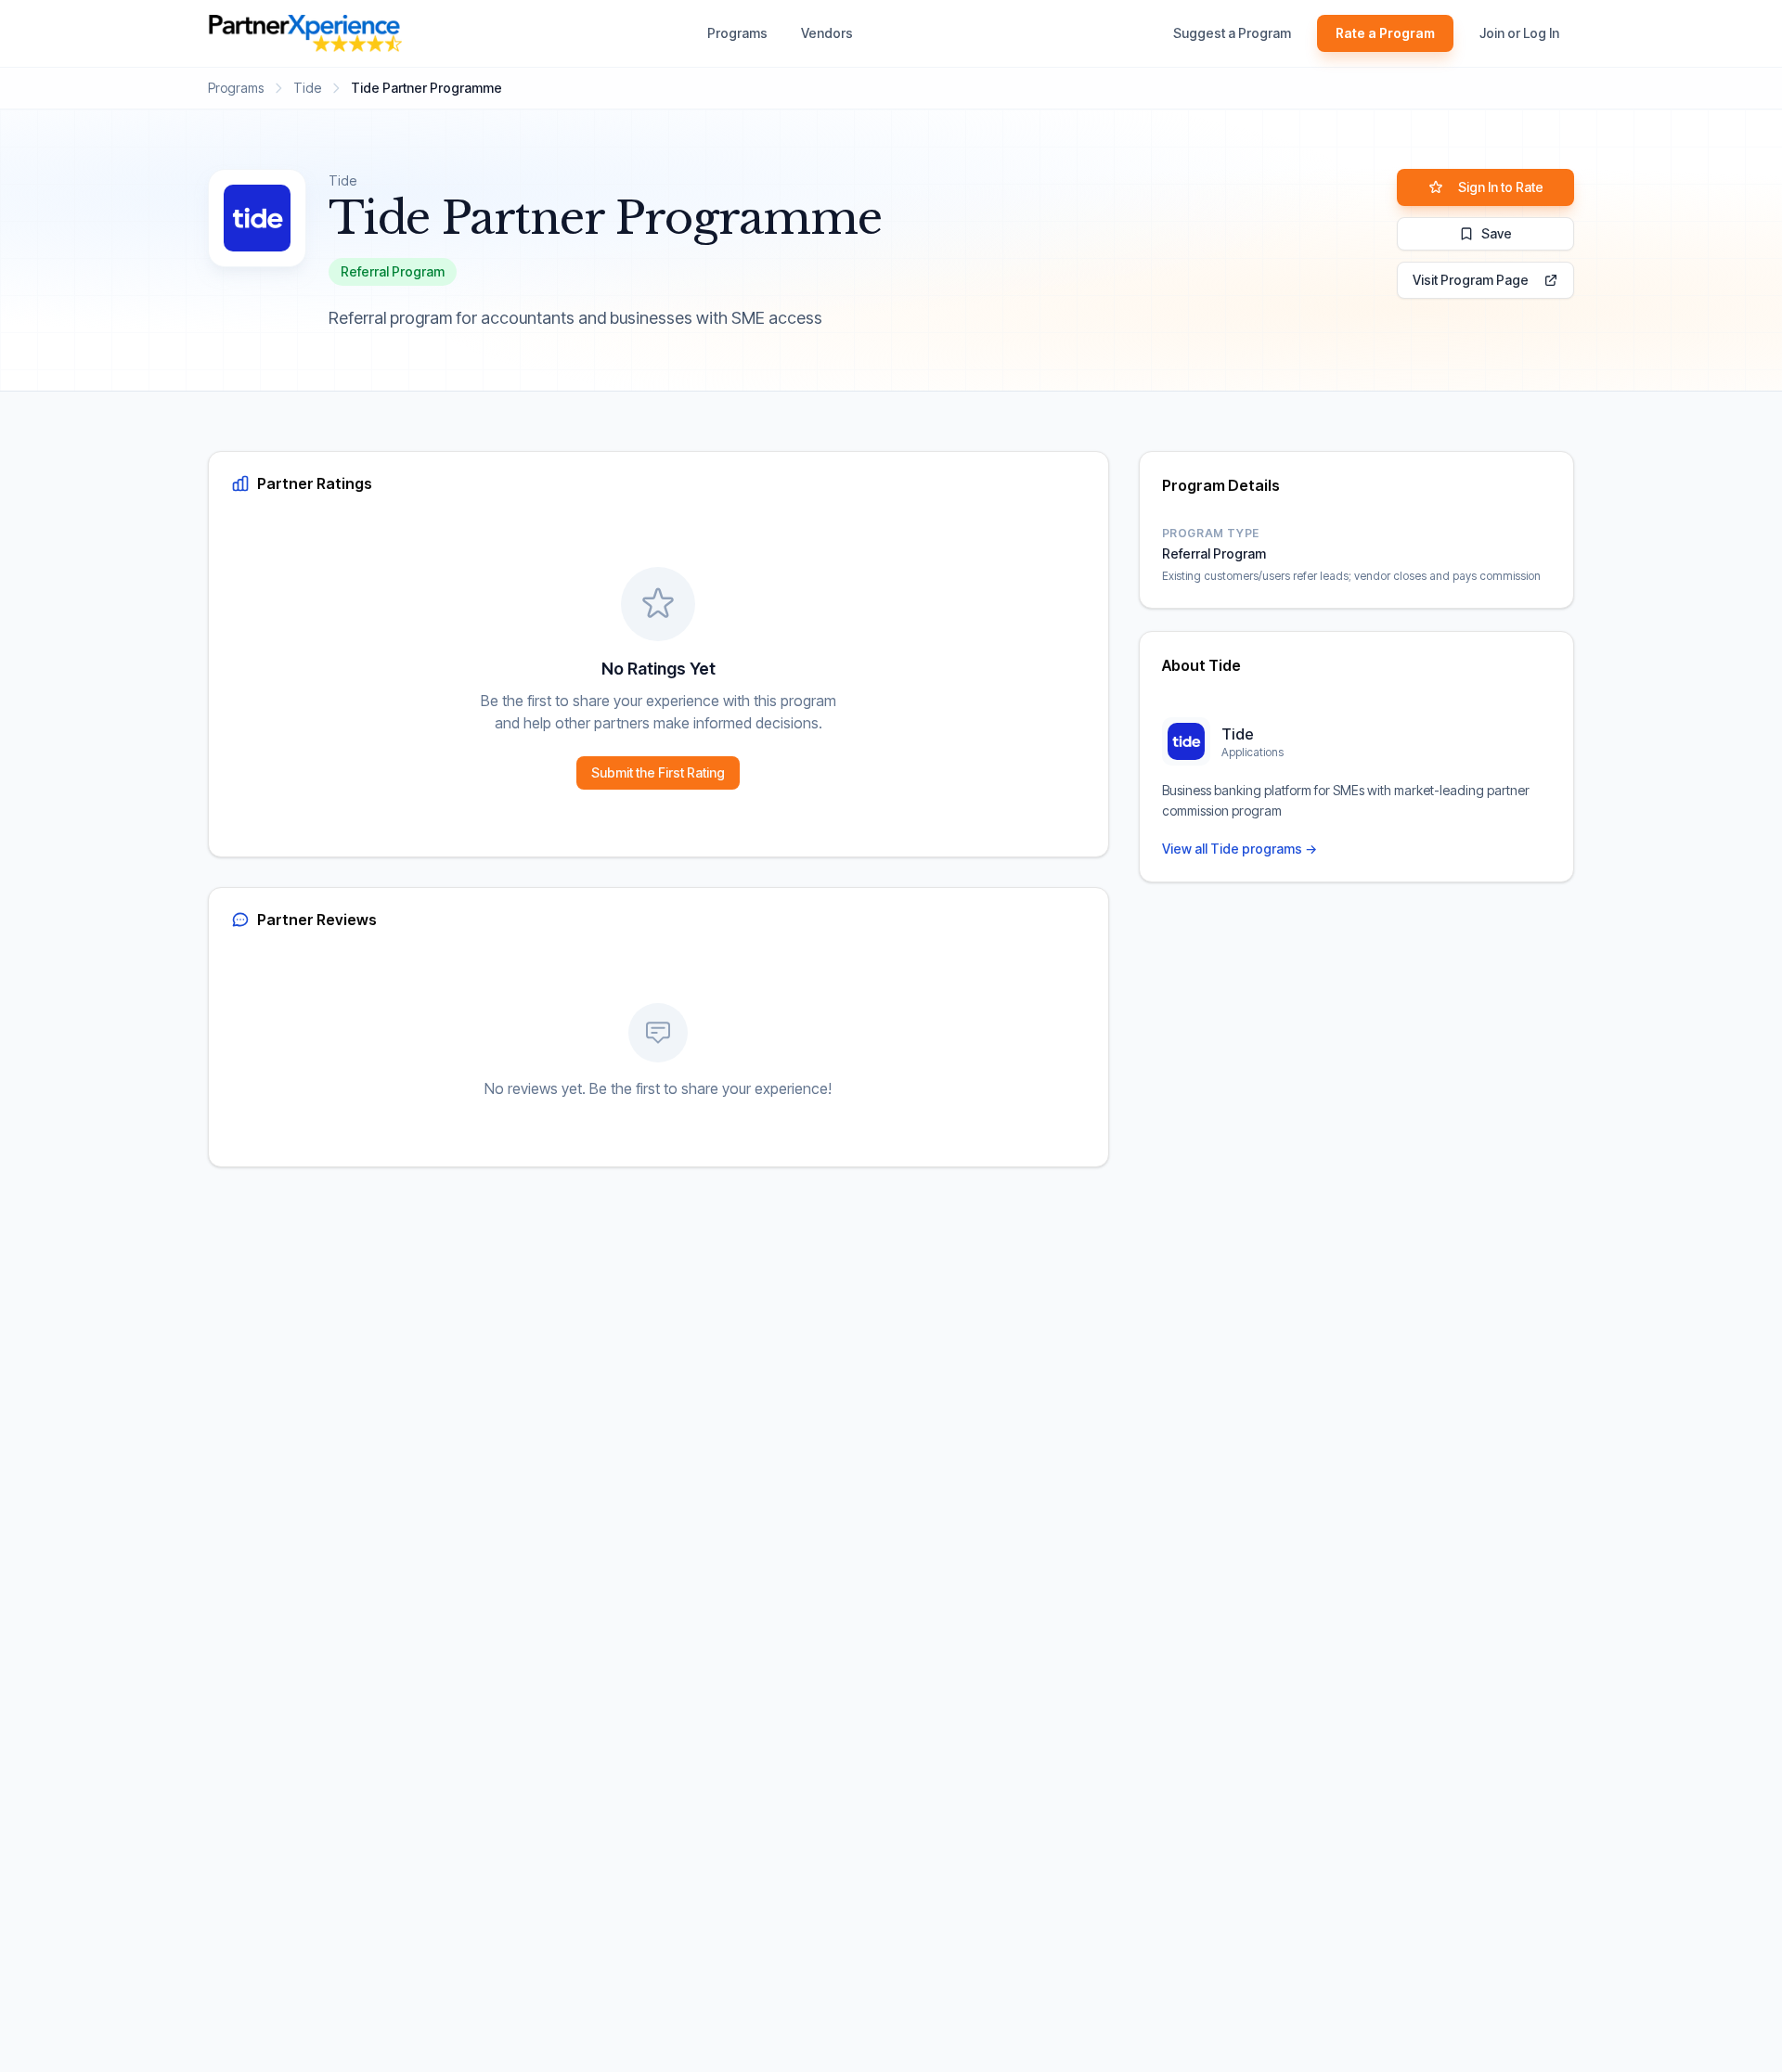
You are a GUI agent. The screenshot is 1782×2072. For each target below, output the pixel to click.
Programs (737, 33)
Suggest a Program (1232, 33)
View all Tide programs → (1240, 849)
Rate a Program (1385, 33)
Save (1497, 233)
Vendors (827, 33)
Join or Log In (1519, 33)
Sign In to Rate (1501, 187)
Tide (307, 88)
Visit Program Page (1471, 280)
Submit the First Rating (658, 772)
